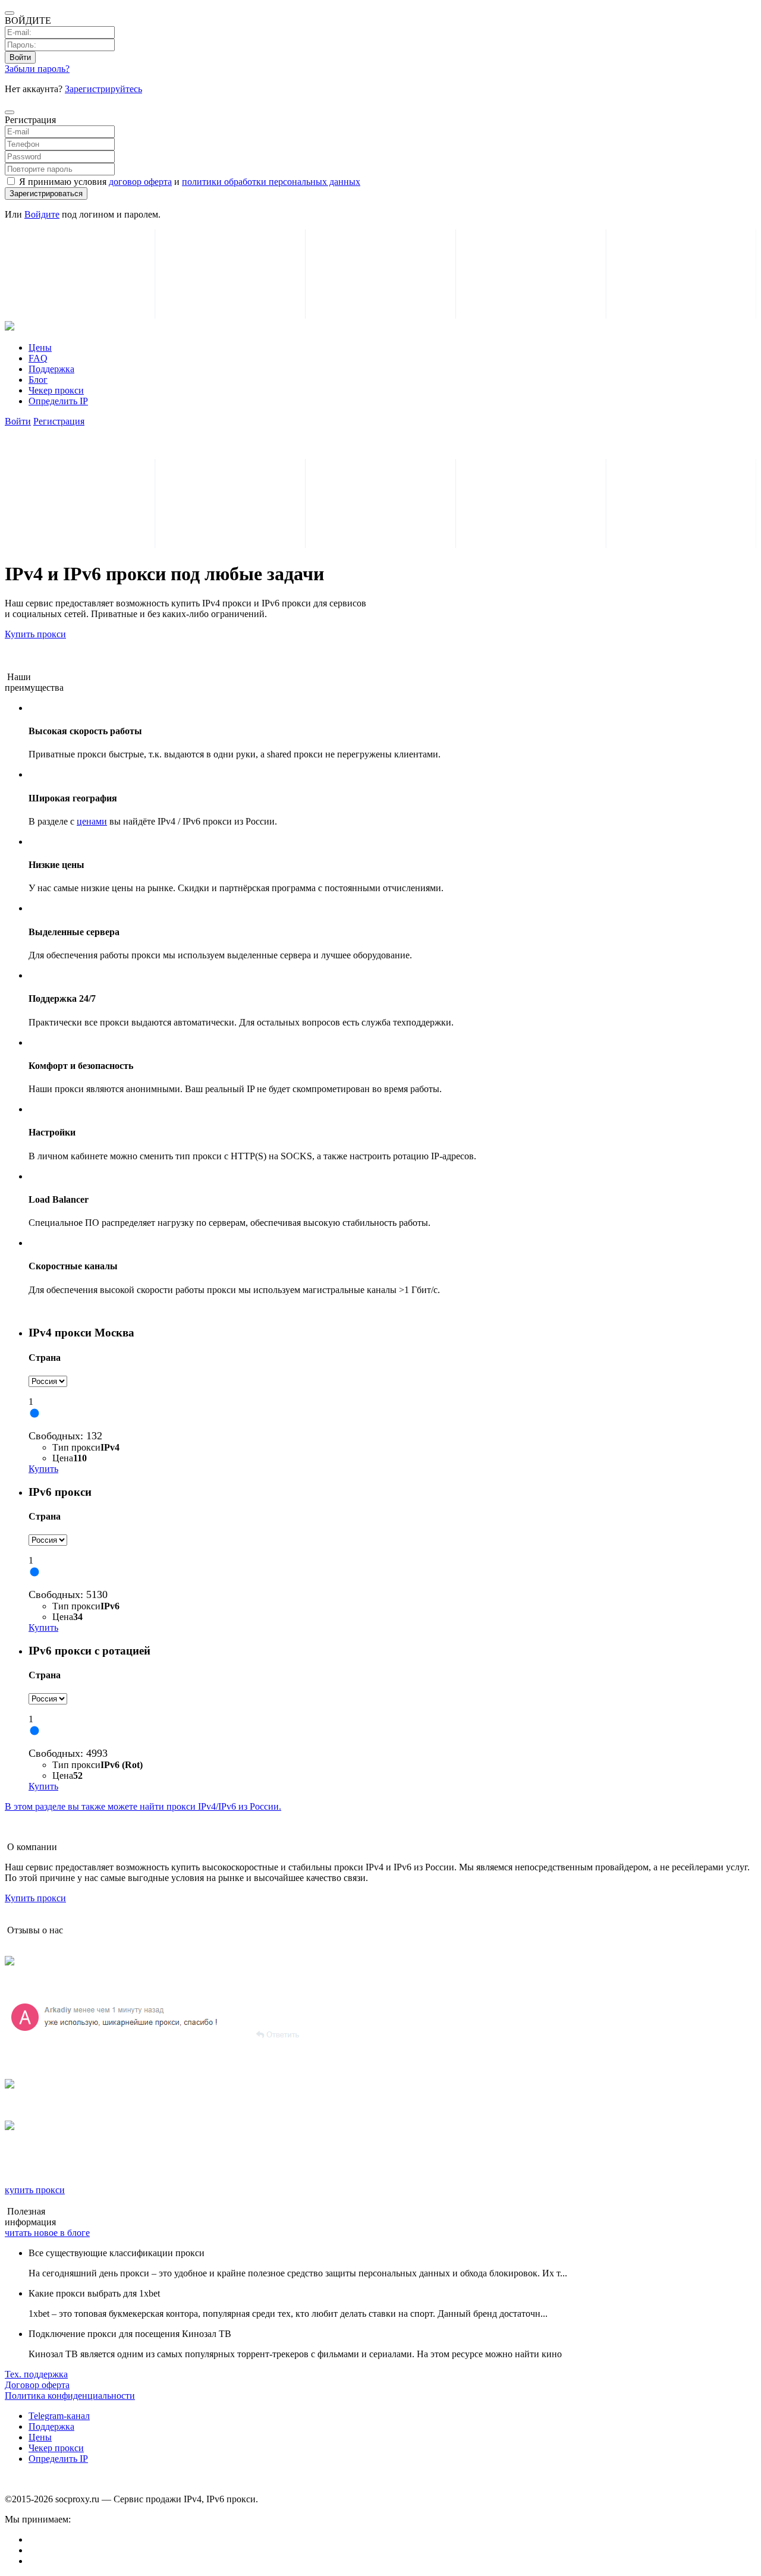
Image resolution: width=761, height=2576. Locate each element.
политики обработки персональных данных (271, 182)
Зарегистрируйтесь (103, 89)
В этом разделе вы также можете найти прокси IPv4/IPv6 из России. (143, 1806)
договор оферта (140, 182)
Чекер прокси (56, 390)
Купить (43, 1469)
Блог (38, 380)
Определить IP (58, 401)
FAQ (38, 358)
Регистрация (59, 421)
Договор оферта (37, 2385)
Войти (20, 57)
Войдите (42, 214)
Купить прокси (35, 634)
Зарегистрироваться (46, 194)
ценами (92, 821)
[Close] (10, 112)
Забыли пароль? (37, 69)
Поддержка (51, 369)
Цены (40, 347)
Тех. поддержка (36, 2374)
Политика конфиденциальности (70, 2396)
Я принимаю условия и (188, 182)
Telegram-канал (59, 2416)
